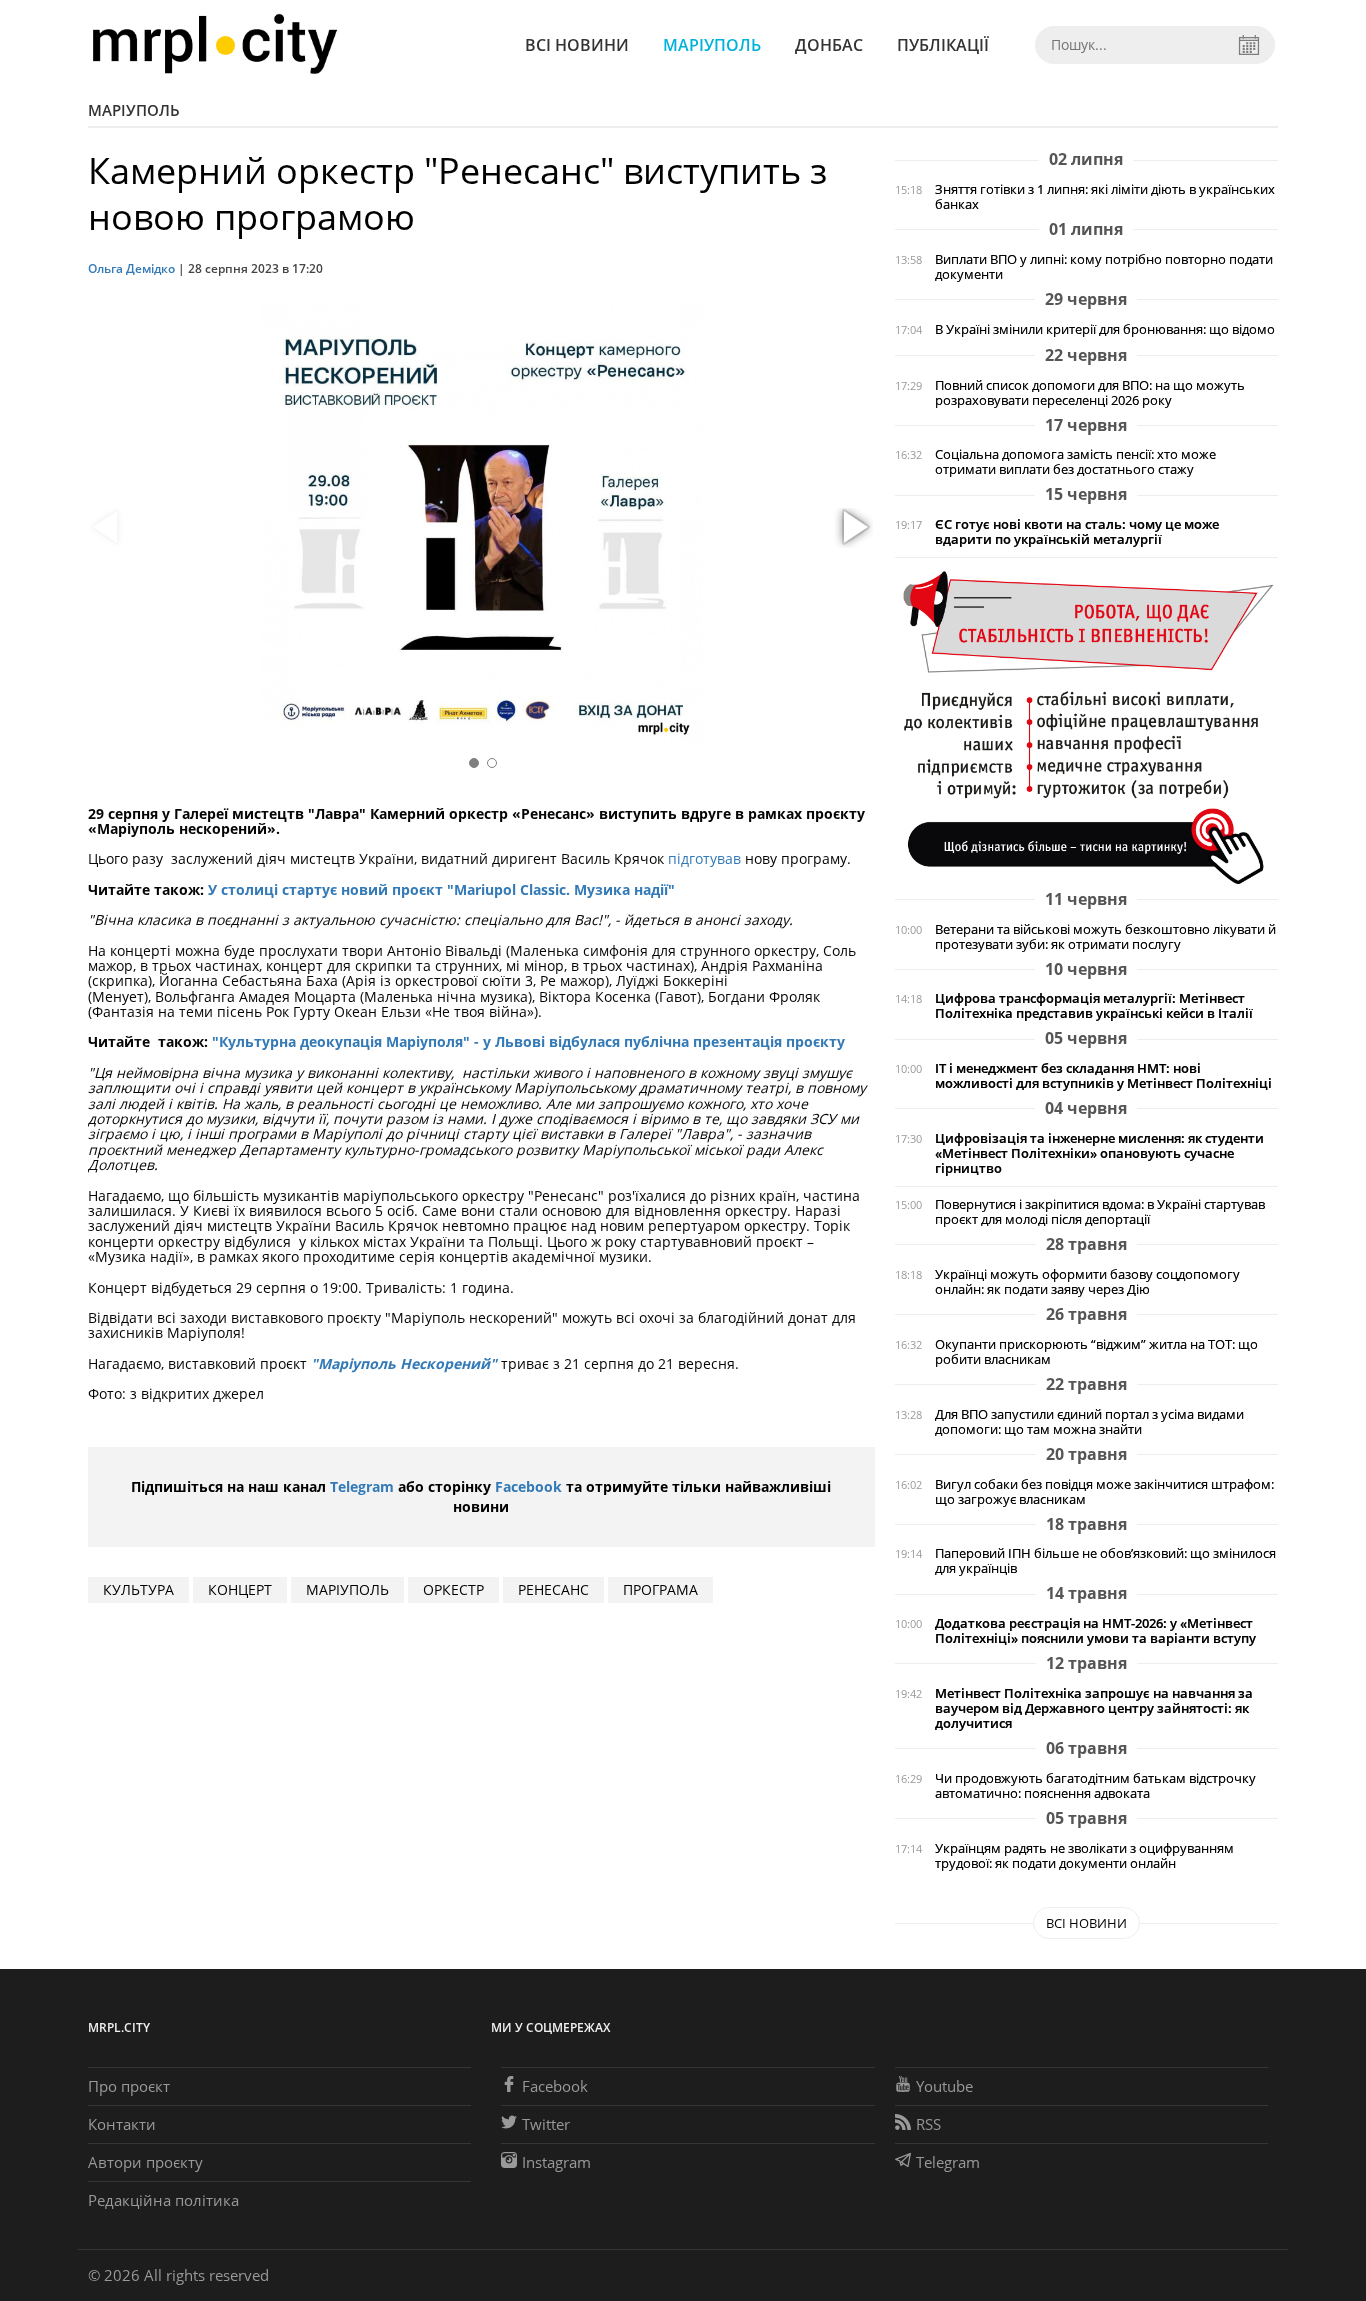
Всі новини (577, 45)
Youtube (944, 2086)
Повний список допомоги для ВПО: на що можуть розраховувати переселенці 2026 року (1090, 393)
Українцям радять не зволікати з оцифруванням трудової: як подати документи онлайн (1084, 1856)
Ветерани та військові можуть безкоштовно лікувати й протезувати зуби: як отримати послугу (1105, 937)
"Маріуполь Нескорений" (404, 1363)
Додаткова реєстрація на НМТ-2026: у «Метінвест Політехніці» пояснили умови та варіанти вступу (1095, 1631)
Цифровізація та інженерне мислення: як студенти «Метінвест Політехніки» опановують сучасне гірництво (1099, 1153)
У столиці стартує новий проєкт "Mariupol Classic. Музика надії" (441, 889)
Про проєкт (129, 2086)
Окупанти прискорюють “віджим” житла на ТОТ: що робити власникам (1096, 1352)
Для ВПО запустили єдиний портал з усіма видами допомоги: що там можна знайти (1089, 1422)
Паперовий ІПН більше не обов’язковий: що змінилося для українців (1105, 1561)
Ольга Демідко (131, 268)
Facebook (528, 1486)
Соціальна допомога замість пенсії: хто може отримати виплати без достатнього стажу (1075, 462)
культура (138, 1589)
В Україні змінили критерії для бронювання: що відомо (1105, 329)
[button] (853, 528)
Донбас (829, 45)
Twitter (546, 2124)
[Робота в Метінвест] (1086, 726)
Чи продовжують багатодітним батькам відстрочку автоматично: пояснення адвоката (1095, 1786)
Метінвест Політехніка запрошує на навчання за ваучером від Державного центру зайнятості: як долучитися (1094, 1708)
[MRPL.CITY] (214, 44)
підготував (704, 858)
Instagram (556, 2162)
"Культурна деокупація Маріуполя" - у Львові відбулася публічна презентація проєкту (528, 1041)
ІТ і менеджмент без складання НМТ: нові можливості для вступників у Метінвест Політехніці (1103, 1076)
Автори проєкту (145, 2162)
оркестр (453, 1589)
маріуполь (347, 1589)
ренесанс (553, 1589)
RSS (928, 2124)
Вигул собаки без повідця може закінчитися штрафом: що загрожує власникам (1104, 1492)
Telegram (362, 1486)
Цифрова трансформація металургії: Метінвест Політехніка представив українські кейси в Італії (1094, 1006)
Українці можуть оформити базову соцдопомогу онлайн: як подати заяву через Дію (1087, 1282)
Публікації (943, 45)
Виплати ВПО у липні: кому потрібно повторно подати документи (1104, 267)
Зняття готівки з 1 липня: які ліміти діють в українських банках (1105, 197)
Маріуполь (712, 45)
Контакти (122, 2124)
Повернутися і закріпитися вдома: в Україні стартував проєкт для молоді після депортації (1100, 1212)
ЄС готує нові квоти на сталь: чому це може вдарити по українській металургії (1077, 532)
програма (660, 1589)
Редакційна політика (163, 2200)
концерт (240, 1589)
